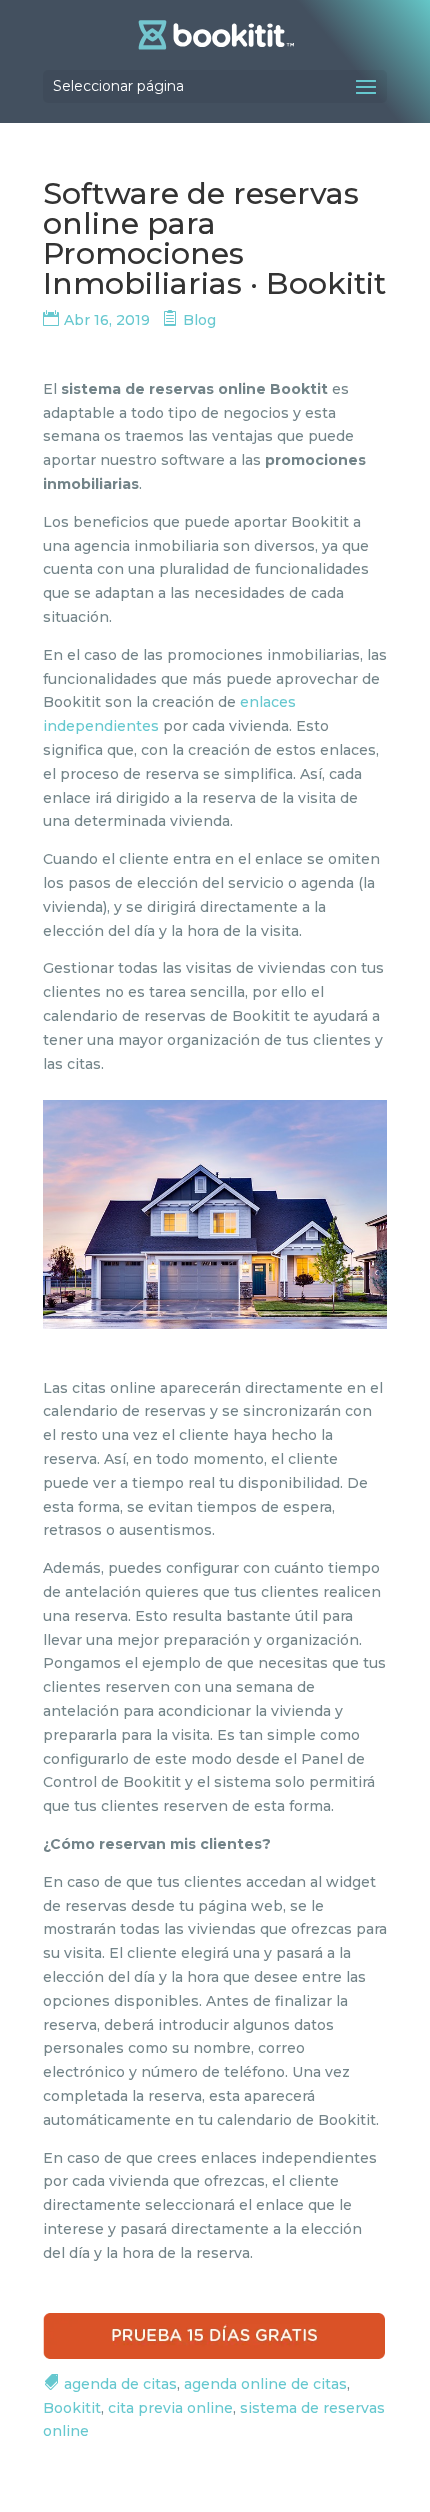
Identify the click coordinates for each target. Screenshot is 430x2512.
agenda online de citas (265, 2384)
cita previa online (170, 2408)
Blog (199, 320)
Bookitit (72, 2408)
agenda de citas (120, 2384)
